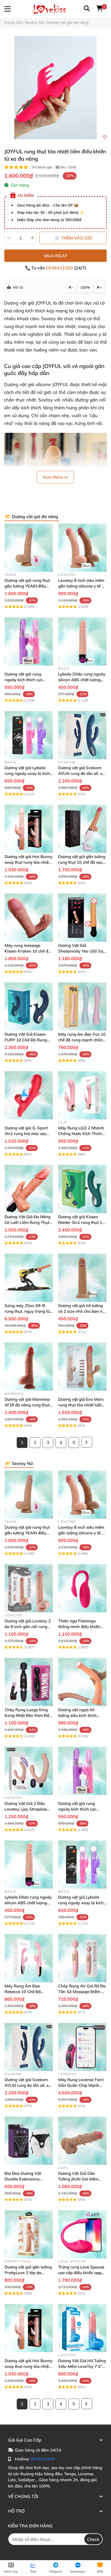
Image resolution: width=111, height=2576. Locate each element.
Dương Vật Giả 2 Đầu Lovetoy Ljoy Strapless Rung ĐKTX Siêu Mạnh (26, 1809)
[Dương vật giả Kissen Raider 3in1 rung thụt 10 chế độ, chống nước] (82, 1189)
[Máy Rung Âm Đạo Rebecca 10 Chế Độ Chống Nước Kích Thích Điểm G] (29, 1958)
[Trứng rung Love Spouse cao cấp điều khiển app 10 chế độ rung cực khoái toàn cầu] (82, 2234)
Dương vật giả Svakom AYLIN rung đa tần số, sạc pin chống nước (82, 773)
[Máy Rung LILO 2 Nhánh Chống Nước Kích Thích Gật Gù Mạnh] (82, 1095)
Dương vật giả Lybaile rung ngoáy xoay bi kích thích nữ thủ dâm (27, 773)
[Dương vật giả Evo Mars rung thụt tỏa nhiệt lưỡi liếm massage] (82, 1367)
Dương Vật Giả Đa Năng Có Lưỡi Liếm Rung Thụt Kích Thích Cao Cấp (27, 1222)
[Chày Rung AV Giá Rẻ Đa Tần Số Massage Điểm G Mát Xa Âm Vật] (82, 1958)
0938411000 (60, 268)
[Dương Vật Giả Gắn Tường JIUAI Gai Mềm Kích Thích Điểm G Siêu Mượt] (82, 2141)
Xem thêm (53, 477)
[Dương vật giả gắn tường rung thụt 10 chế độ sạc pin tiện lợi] (82, 829)
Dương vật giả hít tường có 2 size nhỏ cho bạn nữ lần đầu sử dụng (81, 1311)
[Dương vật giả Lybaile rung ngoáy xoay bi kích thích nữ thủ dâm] (29, 735)
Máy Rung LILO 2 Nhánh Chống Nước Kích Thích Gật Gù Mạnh (81, 1134)
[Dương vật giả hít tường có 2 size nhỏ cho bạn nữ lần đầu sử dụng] (82, 1278)
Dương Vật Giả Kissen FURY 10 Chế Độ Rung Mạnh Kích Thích (26, 1040)
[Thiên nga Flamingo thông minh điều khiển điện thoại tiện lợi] (82, 1588)
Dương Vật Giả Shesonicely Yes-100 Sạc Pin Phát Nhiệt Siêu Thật (82, 951)
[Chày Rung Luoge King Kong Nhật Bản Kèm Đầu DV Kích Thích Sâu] (29, 1682)
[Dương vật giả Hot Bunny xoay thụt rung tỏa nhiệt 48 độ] (29, 829)
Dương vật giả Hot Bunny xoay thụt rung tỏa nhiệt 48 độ (29, 862)
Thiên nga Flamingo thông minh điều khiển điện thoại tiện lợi (79, 1627)
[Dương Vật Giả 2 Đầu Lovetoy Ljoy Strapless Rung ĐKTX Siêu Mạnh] (29, 1771)
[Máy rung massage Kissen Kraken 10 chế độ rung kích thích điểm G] (29, 918)
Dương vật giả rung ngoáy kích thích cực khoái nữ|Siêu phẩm (24, 680)
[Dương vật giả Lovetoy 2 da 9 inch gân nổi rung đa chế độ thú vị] (29, 1588)
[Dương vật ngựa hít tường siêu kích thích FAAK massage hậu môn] (82, 1682)
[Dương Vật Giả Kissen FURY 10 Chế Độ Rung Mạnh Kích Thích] (29, 1006)
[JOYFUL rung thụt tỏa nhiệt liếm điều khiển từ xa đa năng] (55, 88)
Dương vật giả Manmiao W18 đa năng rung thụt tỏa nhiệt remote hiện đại (28, 1405)
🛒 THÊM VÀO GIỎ (73, 238)
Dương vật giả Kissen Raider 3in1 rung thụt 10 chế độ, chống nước (81, 1222)
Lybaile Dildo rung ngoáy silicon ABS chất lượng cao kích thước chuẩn (82, 680)
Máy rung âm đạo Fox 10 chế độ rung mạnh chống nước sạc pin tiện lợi (82, 1040)
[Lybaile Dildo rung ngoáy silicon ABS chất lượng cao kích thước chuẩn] (82, 641)
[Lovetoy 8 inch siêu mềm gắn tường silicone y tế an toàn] (82, 548)
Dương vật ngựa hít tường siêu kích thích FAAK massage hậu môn (81, 1715)
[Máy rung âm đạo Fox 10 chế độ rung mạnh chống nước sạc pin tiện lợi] (82, 1006)
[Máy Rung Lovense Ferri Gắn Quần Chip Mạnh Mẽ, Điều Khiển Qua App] (82, 2047)
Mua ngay (56, 256)
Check (93, 2539)
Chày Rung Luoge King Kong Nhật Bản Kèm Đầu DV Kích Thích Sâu (28, 1715)
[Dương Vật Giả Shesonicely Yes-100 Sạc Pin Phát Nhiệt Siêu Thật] (82, 918)
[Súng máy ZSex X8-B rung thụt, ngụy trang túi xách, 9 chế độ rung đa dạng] (29, 1278)
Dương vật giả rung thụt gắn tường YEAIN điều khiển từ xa (27, 586)
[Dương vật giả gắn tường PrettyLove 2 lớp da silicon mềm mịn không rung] (29, 2234)
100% (85, 287)
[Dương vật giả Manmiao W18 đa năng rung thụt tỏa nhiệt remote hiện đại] (29, 1367)
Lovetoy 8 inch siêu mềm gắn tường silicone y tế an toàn (82, 586)
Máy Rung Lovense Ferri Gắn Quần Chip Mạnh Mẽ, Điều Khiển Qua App (81, 2085)
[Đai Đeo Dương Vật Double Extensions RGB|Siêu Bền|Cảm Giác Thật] (29, 2141)
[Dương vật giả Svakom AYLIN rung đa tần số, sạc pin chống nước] (82, 735)
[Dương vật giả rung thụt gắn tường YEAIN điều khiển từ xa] (29, 548)
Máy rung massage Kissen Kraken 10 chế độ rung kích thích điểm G (28, 951)
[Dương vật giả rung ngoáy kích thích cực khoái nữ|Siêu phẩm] (29, 641)
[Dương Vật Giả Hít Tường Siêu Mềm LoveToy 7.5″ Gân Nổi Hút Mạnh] (82, 2328)
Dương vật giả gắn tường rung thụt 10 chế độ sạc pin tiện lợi (82, 862)
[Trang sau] (87, 1442)
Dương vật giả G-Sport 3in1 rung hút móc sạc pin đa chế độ (26, 1134)
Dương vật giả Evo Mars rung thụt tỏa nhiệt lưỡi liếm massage (81, 1405)
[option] (55, 88)
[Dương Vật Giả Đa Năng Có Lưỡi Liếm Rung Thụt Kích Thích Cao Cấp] (29, 1189)
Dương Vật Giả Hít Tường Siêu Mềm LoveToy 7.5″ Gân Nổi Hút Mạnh (82, 2366)
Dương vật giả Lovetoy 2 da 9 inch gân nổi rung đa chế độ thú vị (28, 1627)
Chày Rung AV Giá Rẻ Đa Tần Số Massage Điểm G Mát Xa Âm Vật (82, 1992)
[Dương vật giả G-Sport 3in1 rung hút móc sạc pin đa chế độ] (29, 1095)
